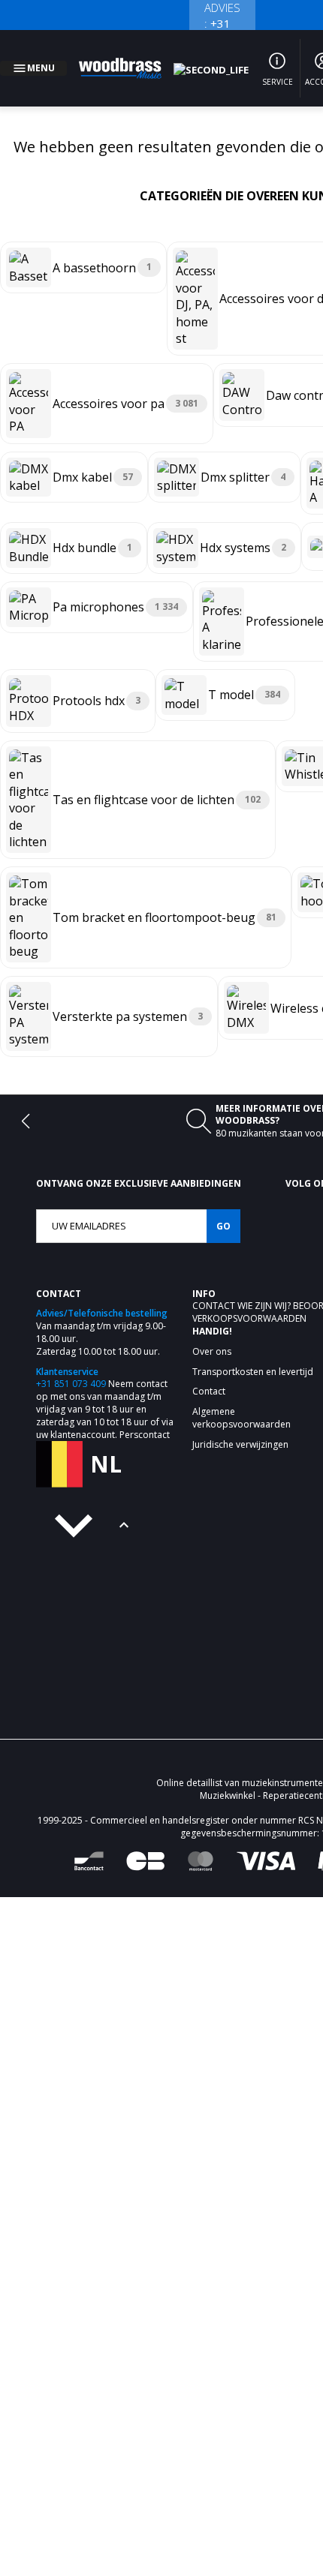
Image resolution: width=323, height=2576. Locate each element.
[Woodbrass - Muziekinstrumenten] (128, 59)
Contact (215, 1288)
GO (223, 1208)
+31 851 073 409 (71, 1366)
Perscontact (145, 1417)
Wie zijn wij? (265, 1288)
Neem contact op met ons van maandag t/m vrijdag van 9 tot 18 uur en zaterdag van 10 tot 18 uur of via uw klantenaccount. (105, 1391)
